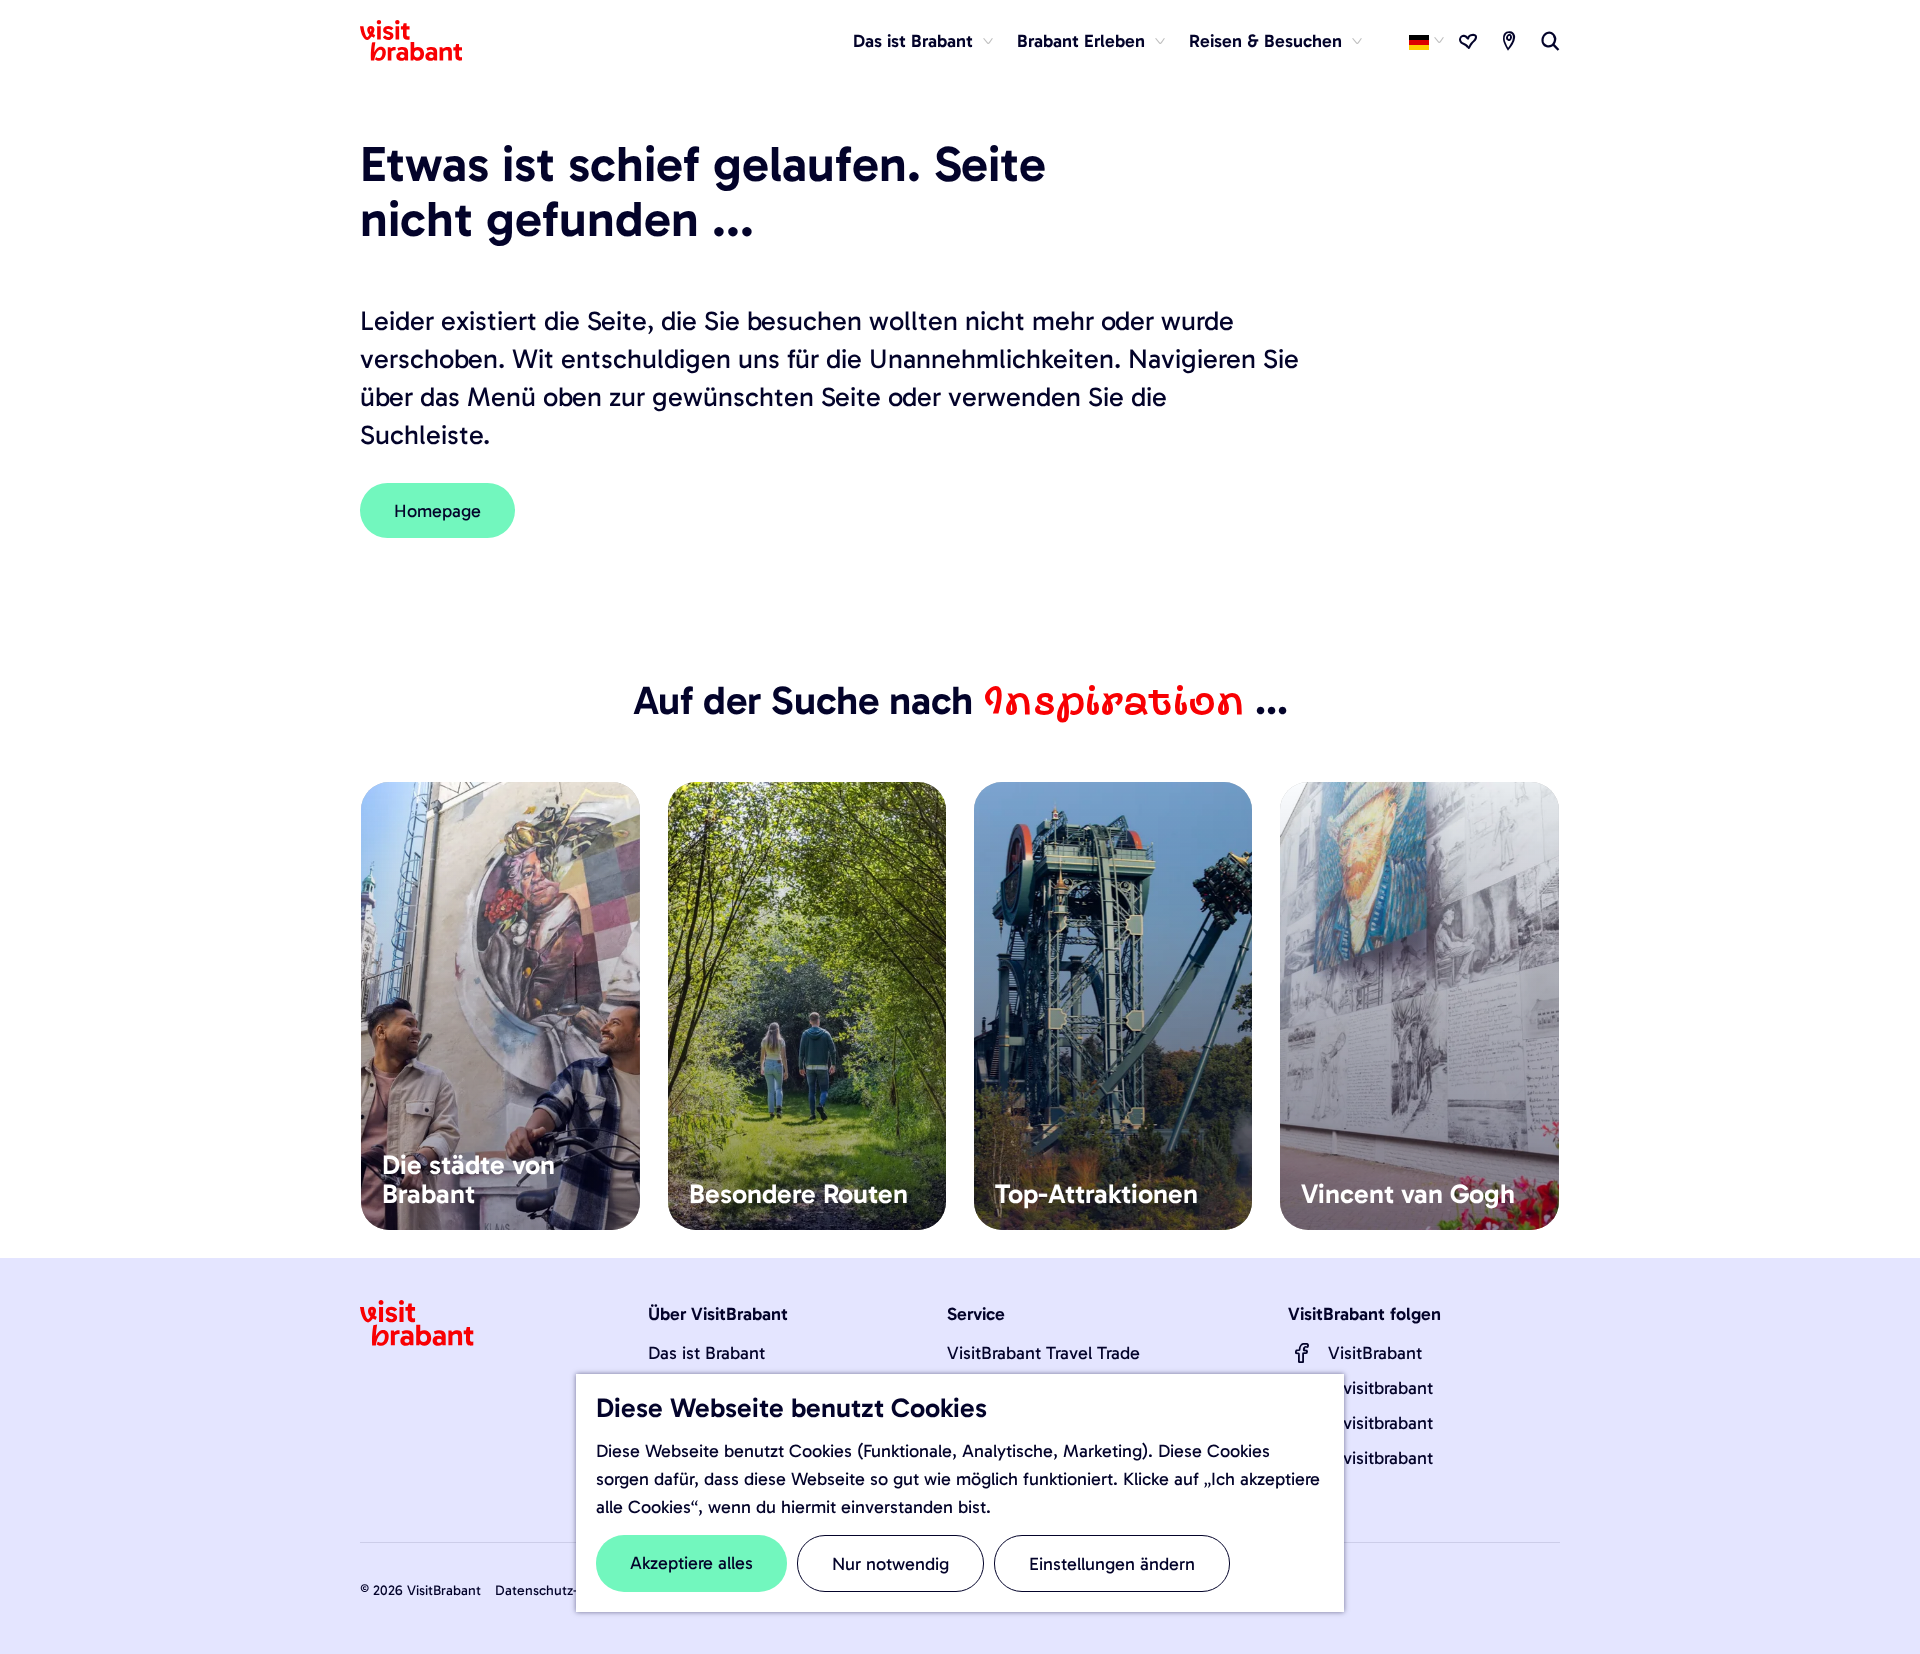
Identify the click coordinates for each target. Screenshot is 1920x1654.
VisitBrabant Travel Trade (1043, 1353)
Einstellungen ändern (1112, 1564)
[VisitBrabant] (1302, 1353)
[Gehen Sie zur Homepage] (423, 41)
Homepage (437, 511)
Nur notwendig (890, 1564)
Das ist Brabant (706, 1353)
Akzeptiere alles (691, 1563)
